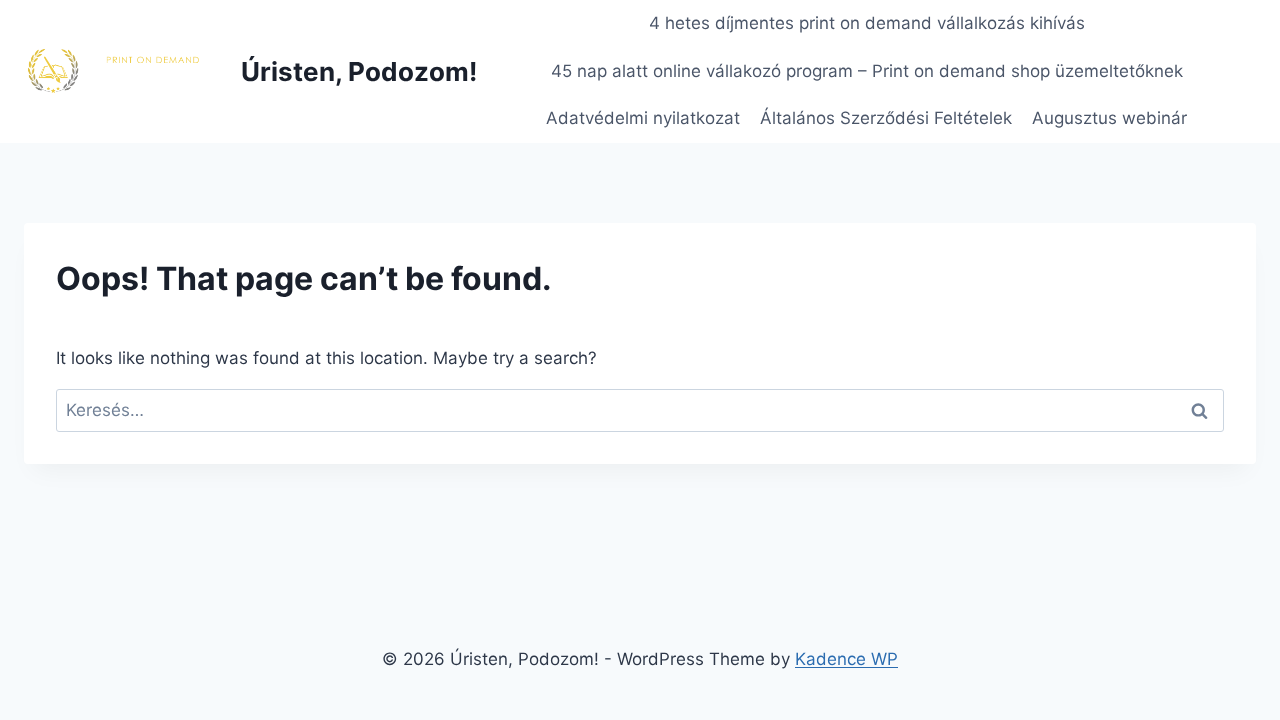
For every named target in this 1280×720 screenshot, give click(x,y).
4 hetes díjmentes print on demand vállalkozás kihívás (867, 23)
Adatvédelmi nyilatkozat (643, 118)
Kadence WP (846, 659)
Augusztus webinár (1109, 118)
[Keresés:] (640, 410)
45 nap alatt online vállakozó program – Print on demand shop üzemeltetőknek (867, 71)
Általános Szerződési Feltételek (886, 118)
